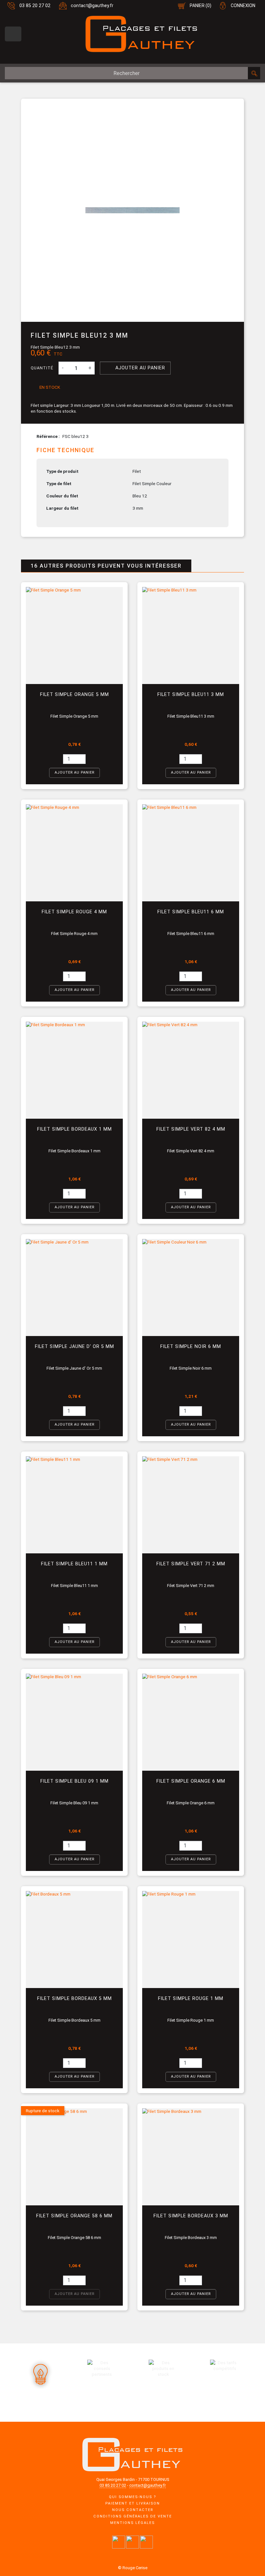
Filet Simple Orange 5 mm (74, 695)
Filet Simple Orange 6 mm (191, 1781)
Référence (48, 436)
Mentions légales (132, 2523)
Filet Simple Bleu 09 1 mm (74, 1781)
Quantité (42, 368)
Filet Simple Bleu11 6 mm (191, 912)
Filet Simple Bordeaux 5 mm (74, 1999)
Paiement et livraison (133, 2503)
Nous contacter (133, 2510)
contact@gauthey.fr (92, 6)
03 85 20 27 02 (35, 6)
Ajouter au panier (135, 368)
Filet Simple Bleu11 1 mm (74, 1564)
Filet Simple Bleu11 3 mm (191, 695)
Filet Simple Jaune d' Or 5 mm (74, 1347)
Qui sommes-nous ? (132, 2497)
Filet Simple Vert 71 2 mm (191, 1564)
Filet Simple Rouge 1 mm (191, 1999)
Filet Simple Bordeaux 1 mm (74, 1129)
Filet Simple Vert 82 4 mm (191, 1129)
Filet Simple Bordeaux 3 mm (191, 2216)
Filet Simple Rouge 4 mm (74, 912)
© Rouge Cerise (133, 2568)
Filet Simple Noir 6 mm (191, 1347)
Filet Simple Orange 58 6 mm (74, 2216)
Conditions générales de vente (133, 2516)
